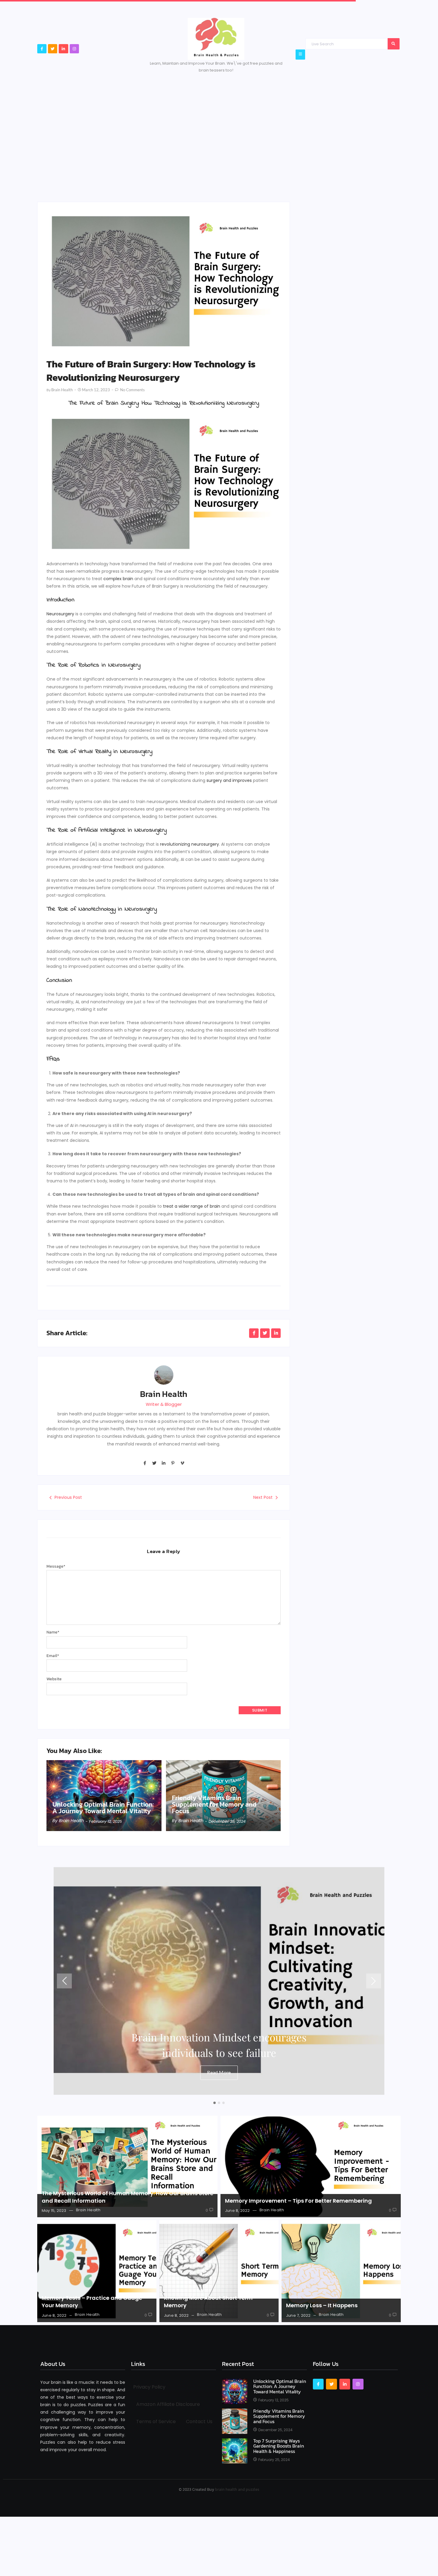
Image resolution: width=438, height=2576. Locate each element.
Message (56, 1566)
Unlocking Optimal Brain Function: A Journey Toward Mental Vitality (103, 1808)
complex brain (118, 579)
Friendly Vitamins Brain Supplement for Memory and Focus (214, 1805)
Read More (219, 2072)
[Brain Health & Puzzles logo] (216, 39)
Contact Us (199, 2421)
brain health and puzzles (237, 2489)
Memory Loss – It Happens (322, 2305)
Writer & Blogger (164, 1404)
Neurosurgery (60, 614)
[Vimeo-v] (182, 1463)
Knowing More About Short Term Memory (208, 2302)
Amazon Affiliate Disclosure (168, 2404)
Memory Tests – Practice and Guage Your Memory (92, 2302)
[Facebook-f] (42, 49)
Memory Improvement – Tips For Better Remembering (298, 2201)
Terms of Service (156, 2421)
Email (53, 1656)
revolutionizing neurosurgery (190, 844)
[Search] (394, 44)
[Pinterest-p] (173, 1463)
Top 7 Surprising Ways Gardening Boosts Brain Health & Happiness (279, 2446)
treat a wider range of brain (191, 1206)
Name (53, 1632)
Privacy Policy (149, 2387)
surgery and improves (229, 780)
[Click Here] (300, 54)
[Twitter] (53, 49)
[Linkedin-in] (63, 49)
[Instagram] (74, 49)
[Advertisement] (219, 127)
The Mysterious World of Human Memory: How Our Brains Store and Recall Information (128, 2197)
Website (54, 1679)
